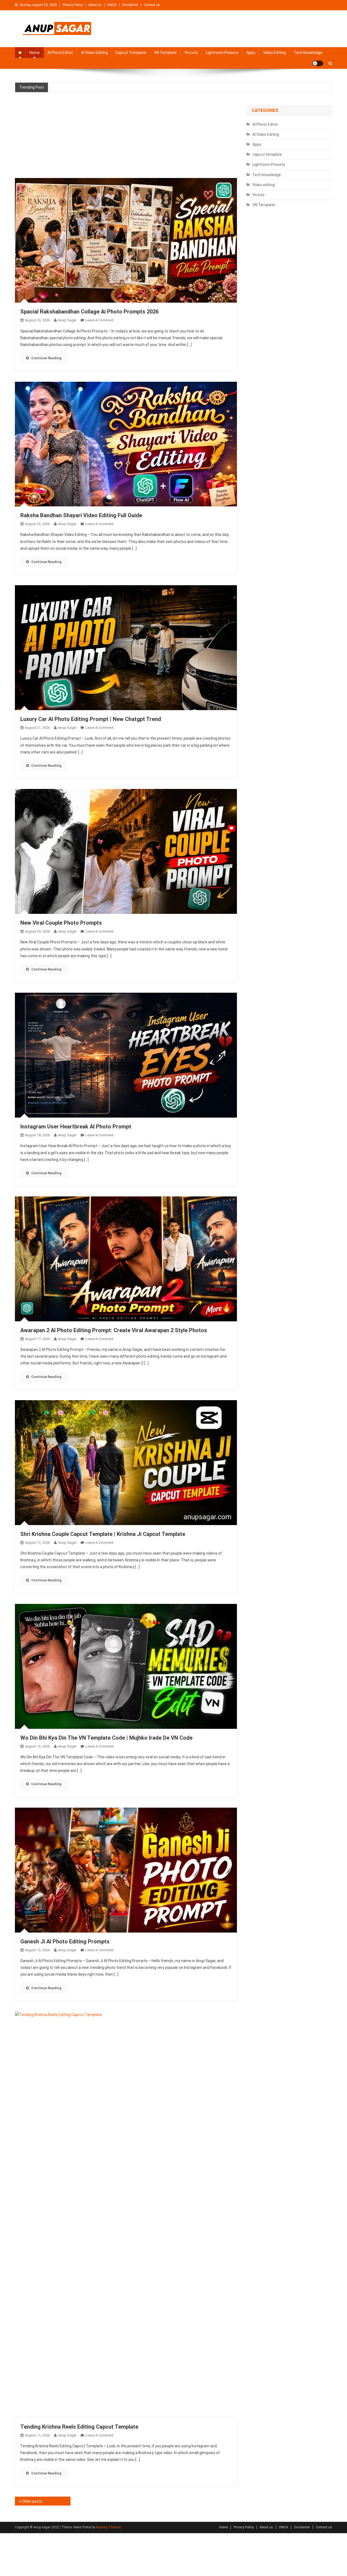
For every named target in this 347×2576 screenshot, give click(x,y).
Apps (251, 53)
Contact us (152, 5)
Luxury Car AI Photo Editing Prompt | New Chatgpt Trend (91, 719)
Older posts (32, 2501)
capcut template (131, 53)
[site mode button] (318, 63)
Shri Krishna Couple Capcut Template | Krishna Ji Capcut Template (103, 1534)
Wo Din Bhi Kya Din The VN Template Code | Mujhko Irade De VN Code (106, 1738)
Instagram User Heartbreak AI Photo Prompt (76, 1127)
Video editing (274, 53)
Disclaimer (130, 5)
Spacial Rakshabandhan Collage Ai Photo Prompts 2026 (89, 312)
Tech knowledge (308, 53)
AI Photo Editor (60, 53)
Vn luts (191, 53)
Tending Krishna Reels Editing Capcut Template (79, 2427)
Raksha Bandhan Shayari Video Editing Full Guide (81, 515)
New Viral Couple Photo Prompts (61, 923)
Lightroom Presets (222, 53)
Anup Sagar (67, 320)
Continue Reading (46, 358)
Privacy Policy (73, 5)
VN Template (165, 53)
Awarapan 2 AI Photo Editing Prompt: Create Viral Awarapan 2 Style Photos (114, 1330)
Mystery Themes (108, 2527)
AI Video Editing (94, 53)
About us (95, 5)
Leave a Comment (99, 320)
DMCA (112, 5)
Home (34, 53)
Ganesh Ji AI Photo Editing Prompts (65, 1941)
